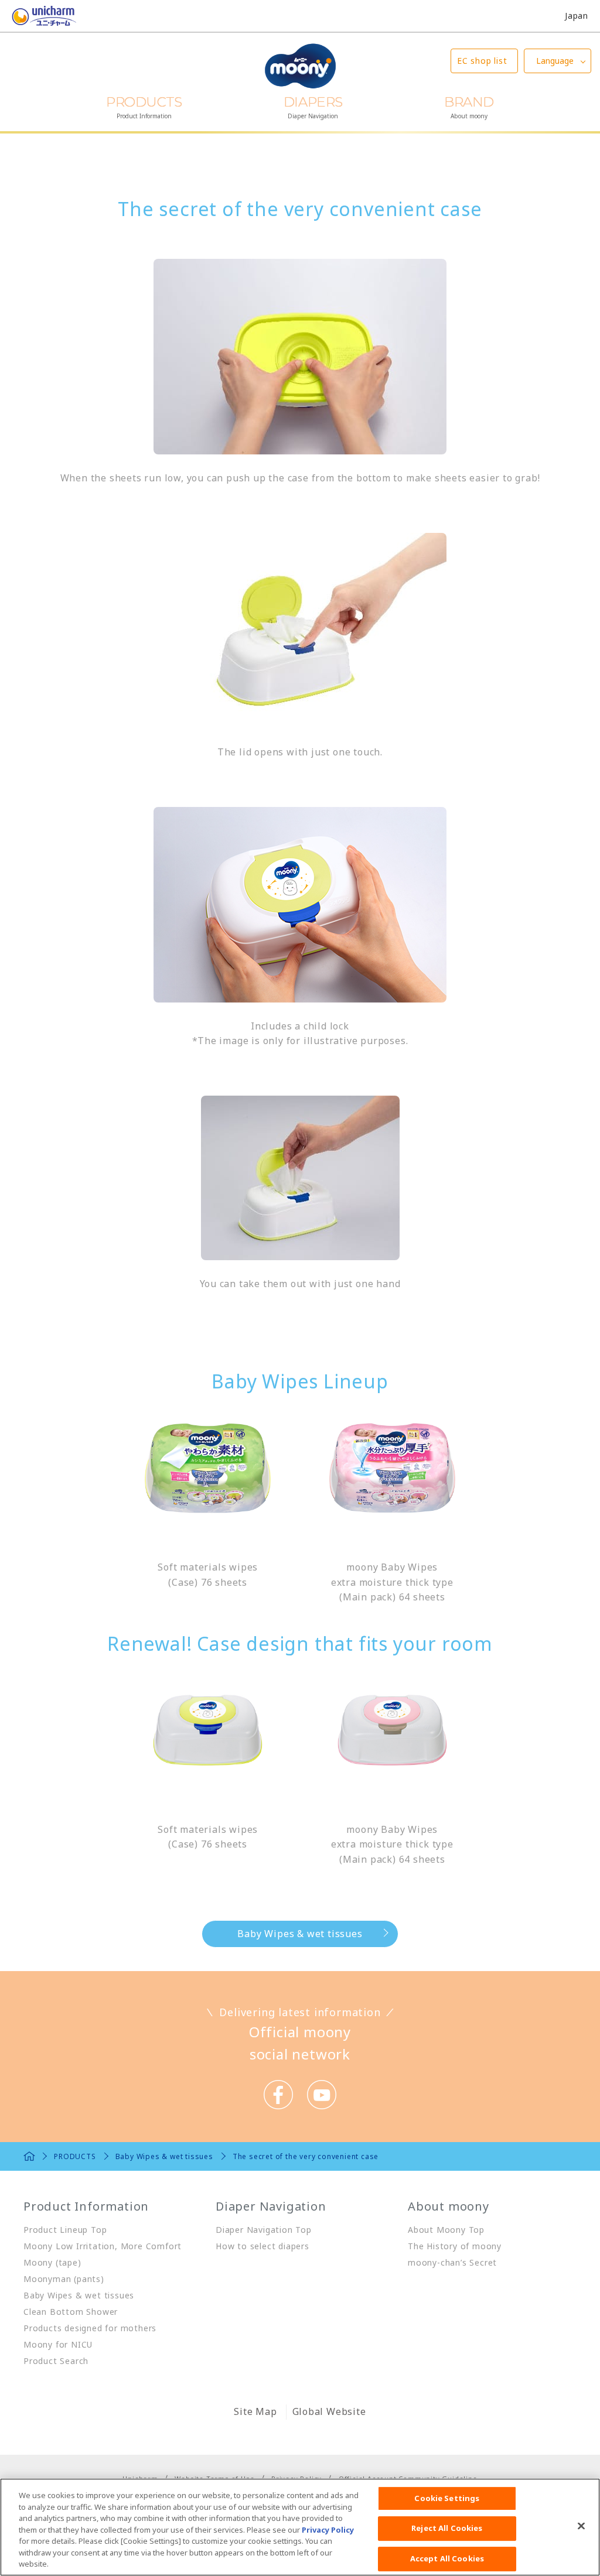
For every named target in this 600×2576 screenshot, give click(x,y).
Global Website (329, 2411)
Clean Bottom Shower (71, 2312)
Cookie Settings (447, 2498)
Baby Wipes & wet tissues (300, 1934)
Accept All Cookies (447, 2558)
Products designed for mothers (90, 2328)
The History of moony (455, 2246)
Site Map (255, 2411)
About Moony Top (446, 2230)
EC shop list (482, 61)
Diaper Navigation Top (264, 2230)
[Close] (581, 2526)
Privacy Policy (328, 2530)
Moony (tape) (52, 2262)
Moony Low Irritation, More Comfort (103, 2246)
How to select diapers (262, 2246)
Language (555, 61)
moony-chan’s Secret (452, 2262)
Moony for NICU (58, 2344)
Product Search (56, 2361)
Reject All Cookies (447, 2528)
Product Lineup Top (65, 2230)
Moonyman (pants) (64, 2279)
